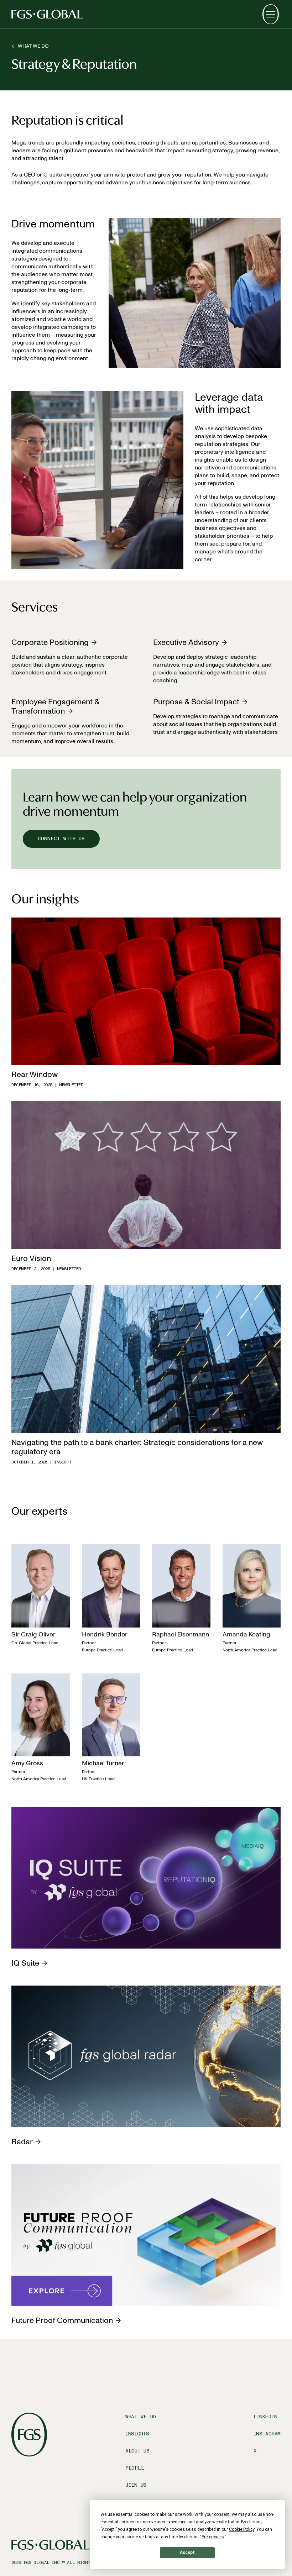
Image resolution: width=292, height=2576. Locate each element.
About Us (137, 2451)
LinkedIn (265, 2417)
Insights (137, 2434)
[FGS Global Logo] (47, 14)
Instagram (267, 2434)
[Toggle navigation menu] (271, 14)
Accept (187, 2553)
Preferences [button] (213, 2537)
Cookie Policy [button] (242, 2529)
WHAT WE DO (33, 46)
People (135, 2468)
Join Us (136, 2485)
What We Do (141, 2417)
